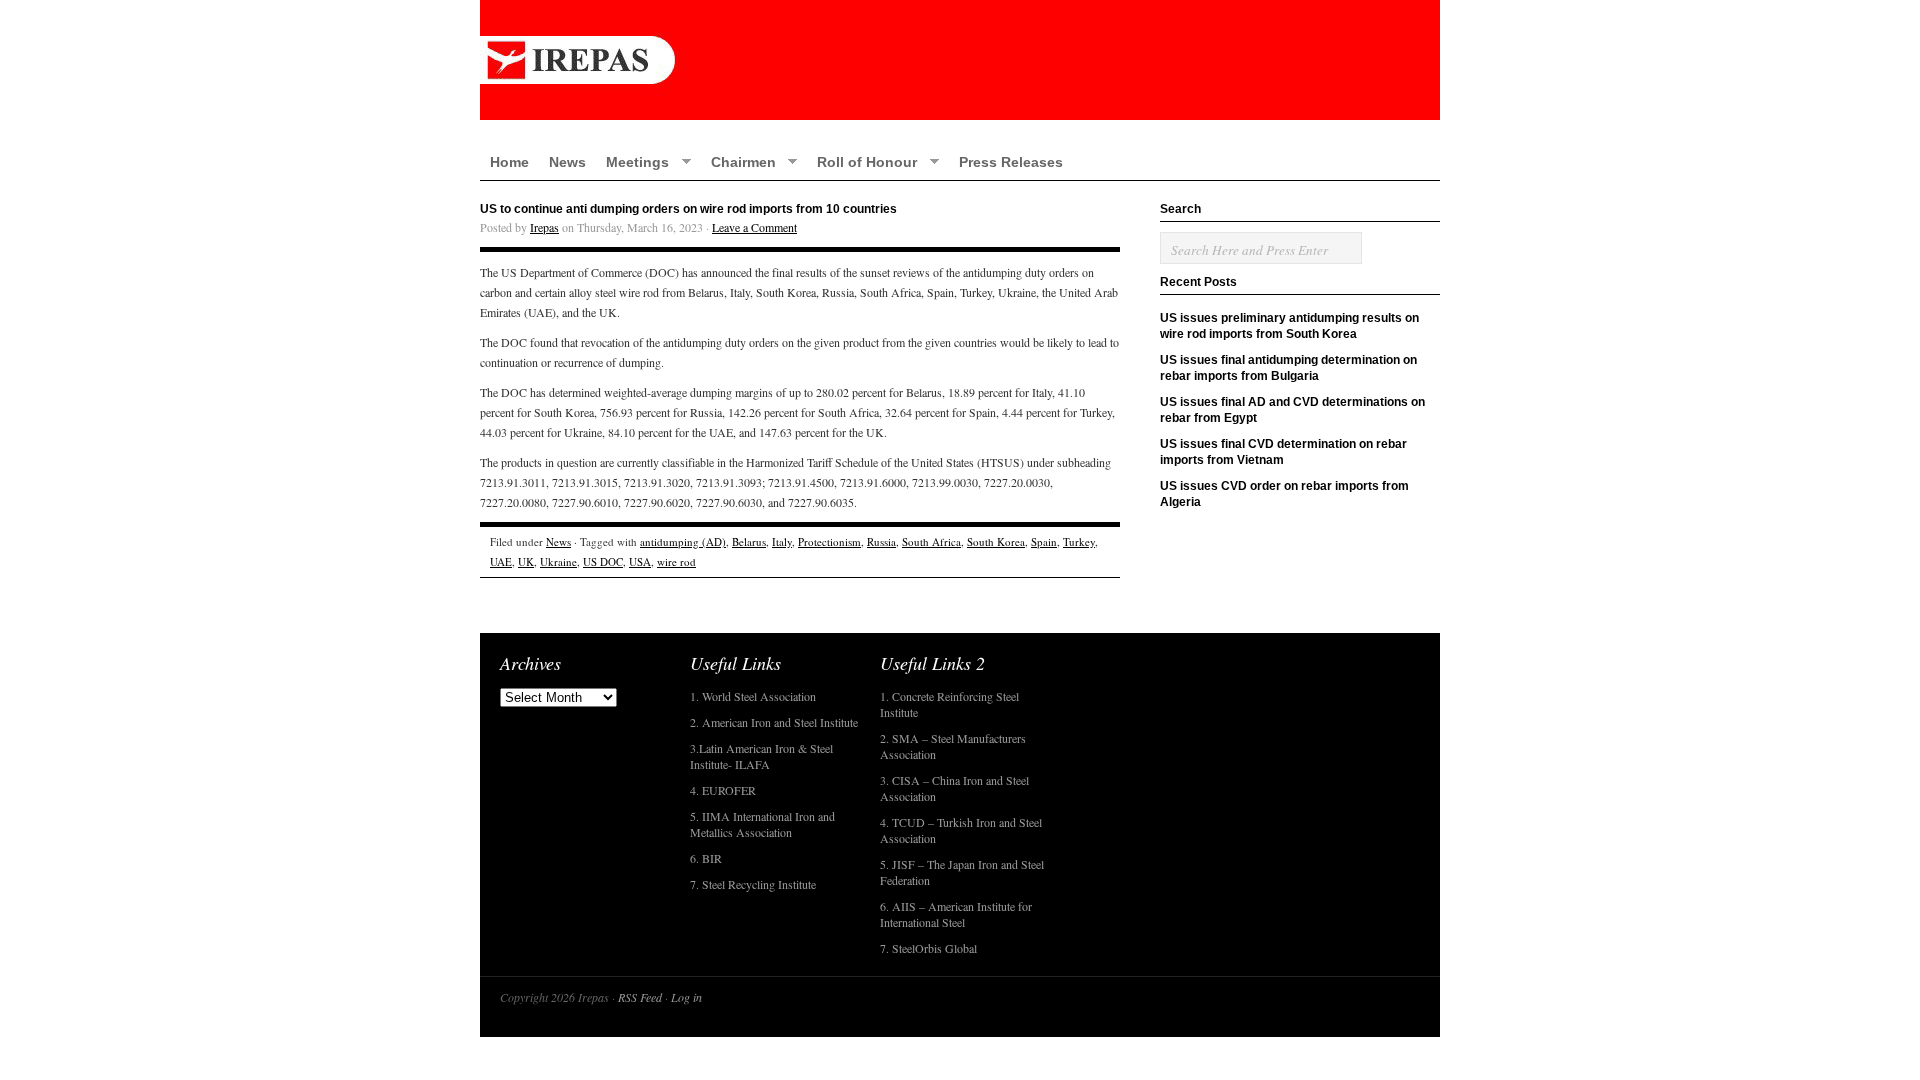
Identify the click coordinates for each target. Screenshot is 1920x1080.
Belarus (749, 541)
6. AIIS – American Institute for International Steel (956, 914)
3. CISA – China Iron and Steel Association (954, 788)
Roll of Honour (862, 161)
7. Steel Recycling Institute (753, 884)
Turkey (1079, 541)
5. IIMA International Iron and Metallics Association (762, 824)
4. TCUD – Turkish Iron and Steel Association (961, 830)
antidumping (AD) (683, 541)
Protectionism (829, 541)
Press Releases (1011, 162)
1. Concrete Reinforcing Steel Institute (949, 704)
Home (509, 162)
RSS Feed (640, 997)
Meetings (632, 161)
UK (526, 561)
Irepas (544, 227)
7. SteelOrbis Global (928, 948)
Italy (782, 541)
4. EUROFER (723, 790)
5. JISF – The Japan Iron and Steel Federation (962, 872)
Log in (686, 997)
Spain (1044, 541)
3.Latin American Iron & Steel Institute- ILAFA (761, 756)
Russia (881, 541)
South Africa (931, 541)
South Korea (996, 541)
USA (640, 561)
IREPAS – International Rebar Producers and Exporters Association (960, 60)
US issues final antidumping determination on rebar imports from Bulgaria (1288, 368)
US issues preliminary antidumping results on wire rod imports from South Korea (1289, 326)
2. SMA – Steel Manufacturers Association (953, 746)
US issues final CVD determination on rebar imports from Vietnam (1283, 452)
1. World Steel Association (753, 696)
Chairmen (738, 161)
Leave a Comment (754, 227)
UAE (501, 561)
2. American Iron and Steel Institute (774, 722)
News (567, 162)
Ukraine (558, 561)
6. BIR (706, 858)
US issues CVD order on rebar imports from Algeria (1284, 494)
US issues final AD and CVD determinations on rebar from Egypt (1292, 410)
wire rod (676, 561)
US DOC (603, 561)
